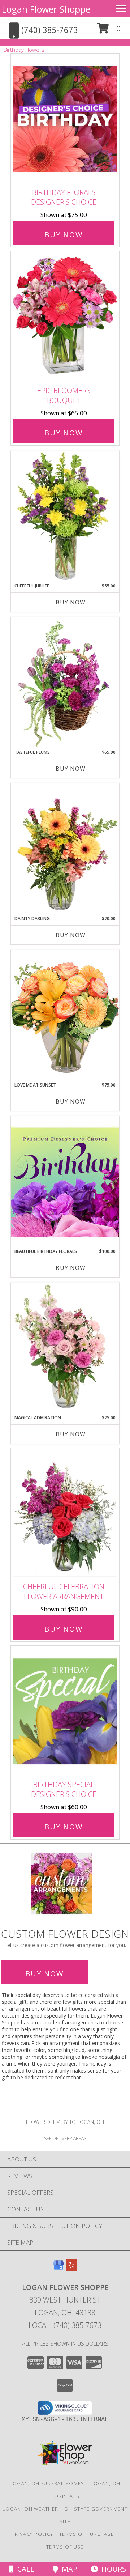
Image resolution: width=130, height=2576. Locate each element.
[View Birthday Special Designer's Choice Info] (65, 1711)
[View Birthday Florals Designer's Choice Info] (65, 119)
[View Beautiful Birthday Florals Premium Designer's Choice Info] (65, 1182)
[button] (109, 31)
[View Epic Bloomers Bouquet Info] (65, 317)
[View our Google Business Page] (58, 2268)
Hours (112, 2569)
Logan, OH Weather (30, 2509)
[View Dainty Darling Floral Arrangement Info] (65, 849)
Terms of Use (65, 2547)
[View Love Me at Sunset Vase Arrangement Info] (65, 1015)
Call (24, 2569)
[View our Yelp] (71, 2268)
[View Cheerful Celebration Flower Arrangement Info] (65, 1513)
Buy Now (64, 235)
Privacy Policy (32, 2534)
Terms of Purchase (86, 2534)
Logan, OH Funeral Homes (47, 2483)
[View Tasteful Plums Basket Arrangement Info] (65, 683)
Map (68, 2569)
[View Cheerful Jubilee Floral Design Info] (65, 517)
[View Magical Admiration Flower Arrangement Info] (65, 1348)
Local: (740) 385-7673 (65, 2325)
